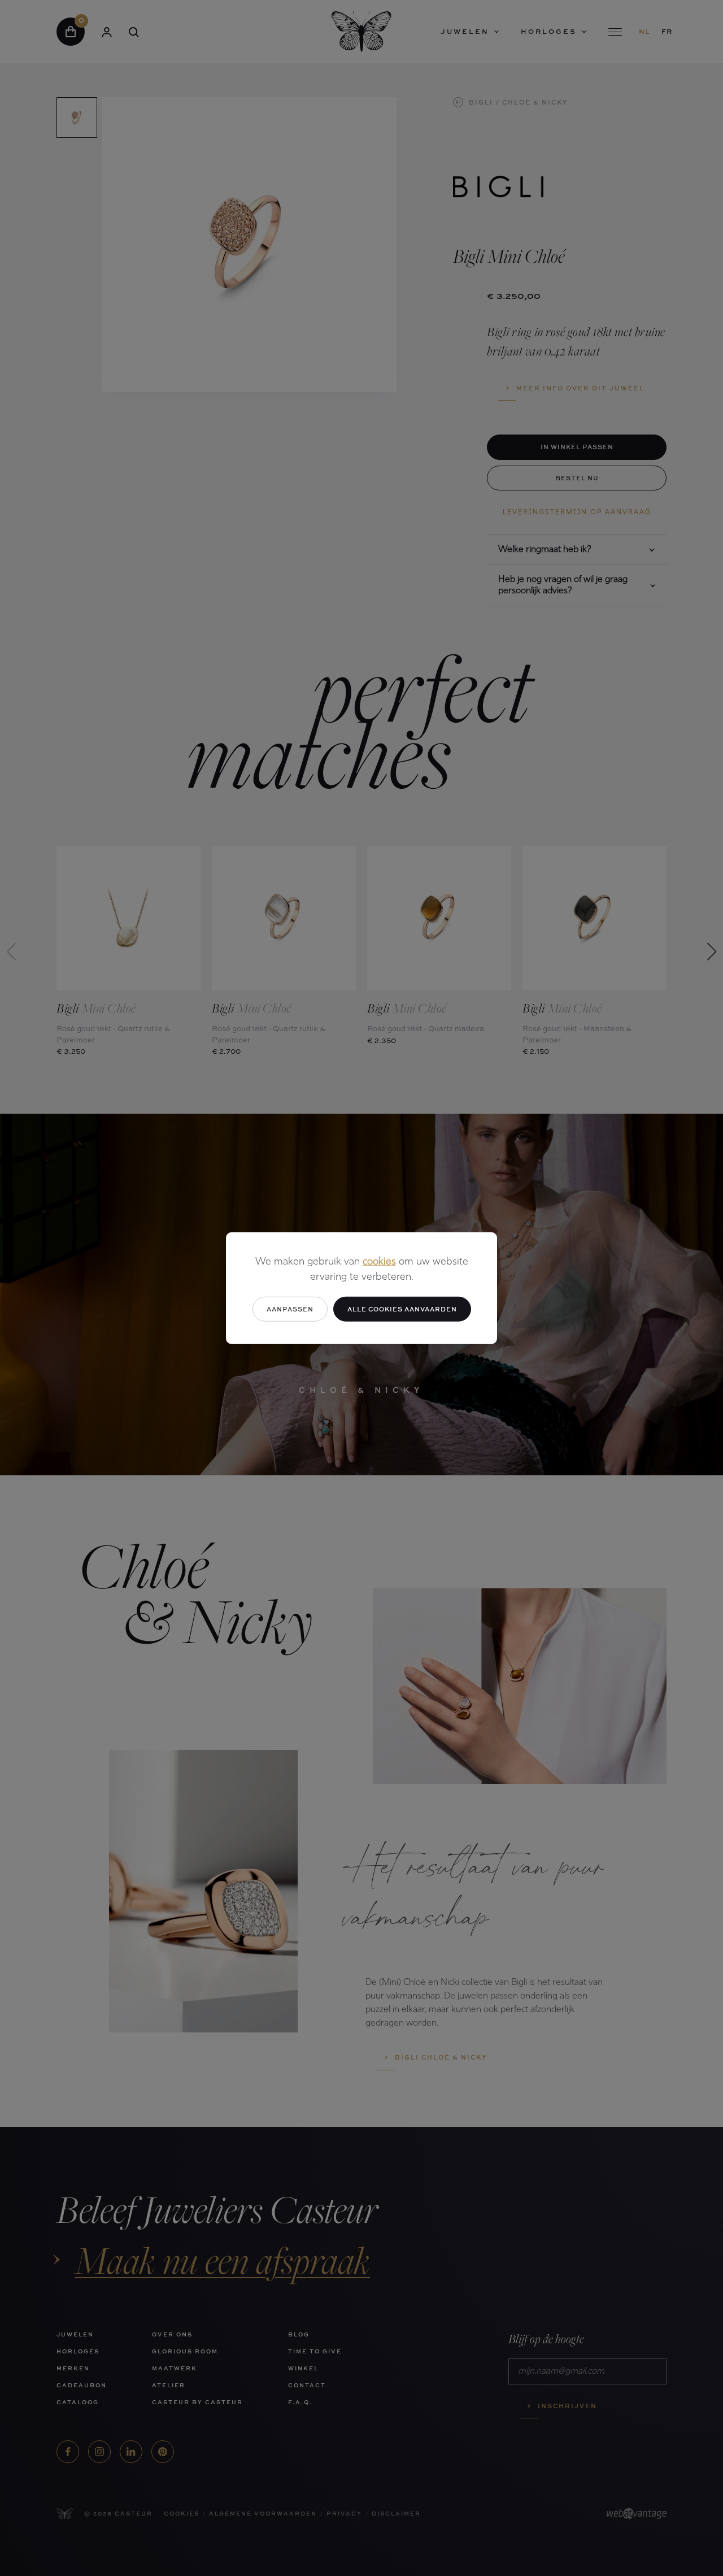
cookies (379, 1262)
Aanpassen (290, 1308)
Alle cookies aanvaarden (402, 1308)
